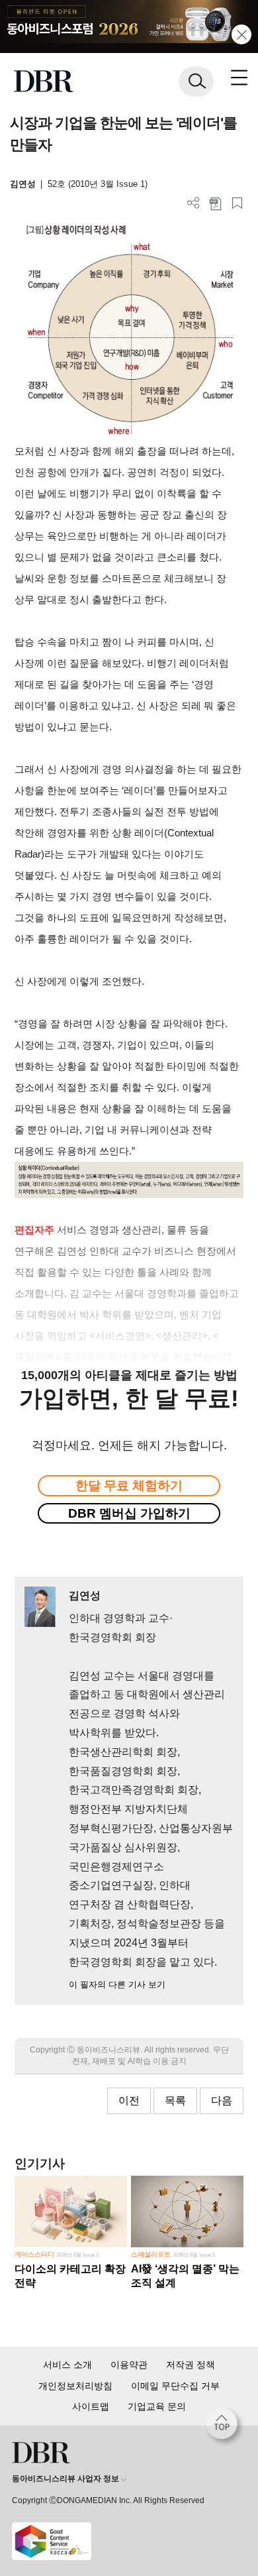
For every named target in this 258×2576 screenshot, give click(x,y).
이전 (129, 2100)
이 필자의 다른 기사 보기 (117, 1985)
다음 (222, 2100)
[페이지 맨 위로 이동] (225, 2427)
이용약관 (129, 2365)
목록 (175, 2100)
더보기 (193, 203)
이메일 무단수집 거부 (175, 2386)
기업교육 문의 (157, 2406)
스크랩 (237, 203)
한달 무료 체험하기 (129, 1485)
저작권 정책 (191, 2365)
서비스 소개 (67, 2365)
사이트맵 (91, 2406)
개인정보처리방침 (75, 2386)
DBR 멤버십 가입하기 (129, 1513)
